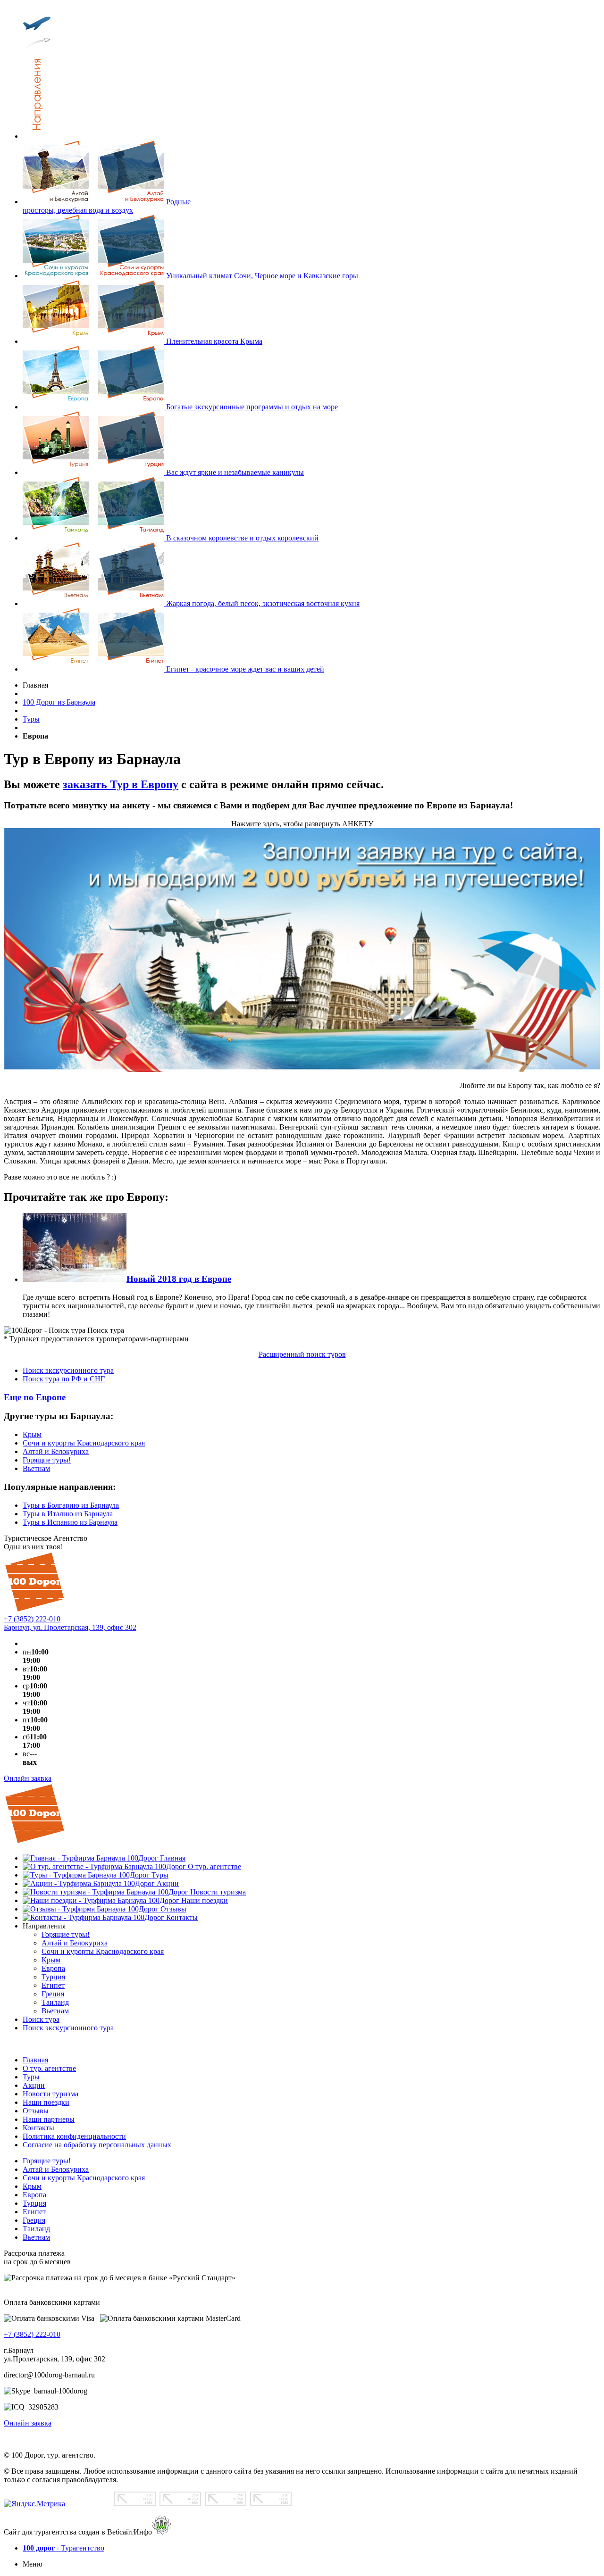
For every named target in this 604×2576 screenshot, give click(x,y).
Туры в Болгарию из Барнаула (71, 1505)
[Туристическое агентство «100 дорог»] (35, 1610)
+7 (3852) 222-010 (32, 1619)
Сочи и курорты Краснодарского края (84, 1443)
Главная (35, 2060)
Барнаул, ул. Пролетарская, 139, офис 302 (70, 1627)
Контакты (38, 2128)
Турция (34, 2203)
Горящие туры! (47, 1460)
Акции (34, 2085)
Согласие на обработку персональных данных (97, 2145)
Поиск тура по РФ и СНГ (64, 1379)
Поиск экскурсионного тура (68, 1370)
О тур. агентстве (49, 2068)
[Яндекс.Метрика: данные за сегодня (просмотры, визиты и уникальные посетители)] (34, 2504)
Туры (31, 719)
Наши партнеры (49, 2119)
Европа (34, 2195)
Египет (34, 2212)
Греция (34, 2220)
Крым (32, 1434)
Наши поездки (46, 2102)
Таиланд (36, 2229)
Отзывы (36, 2111)
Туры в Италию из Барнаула (68, 1514)
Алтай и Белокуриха (56, 1451)
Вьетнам (36, 1468)
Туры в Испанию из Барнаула (70, 1522)
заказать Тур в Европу (121, 784)
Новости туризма (50, 2094)
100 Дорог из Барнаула (59, 702)
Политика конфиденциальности (74, 2136)
